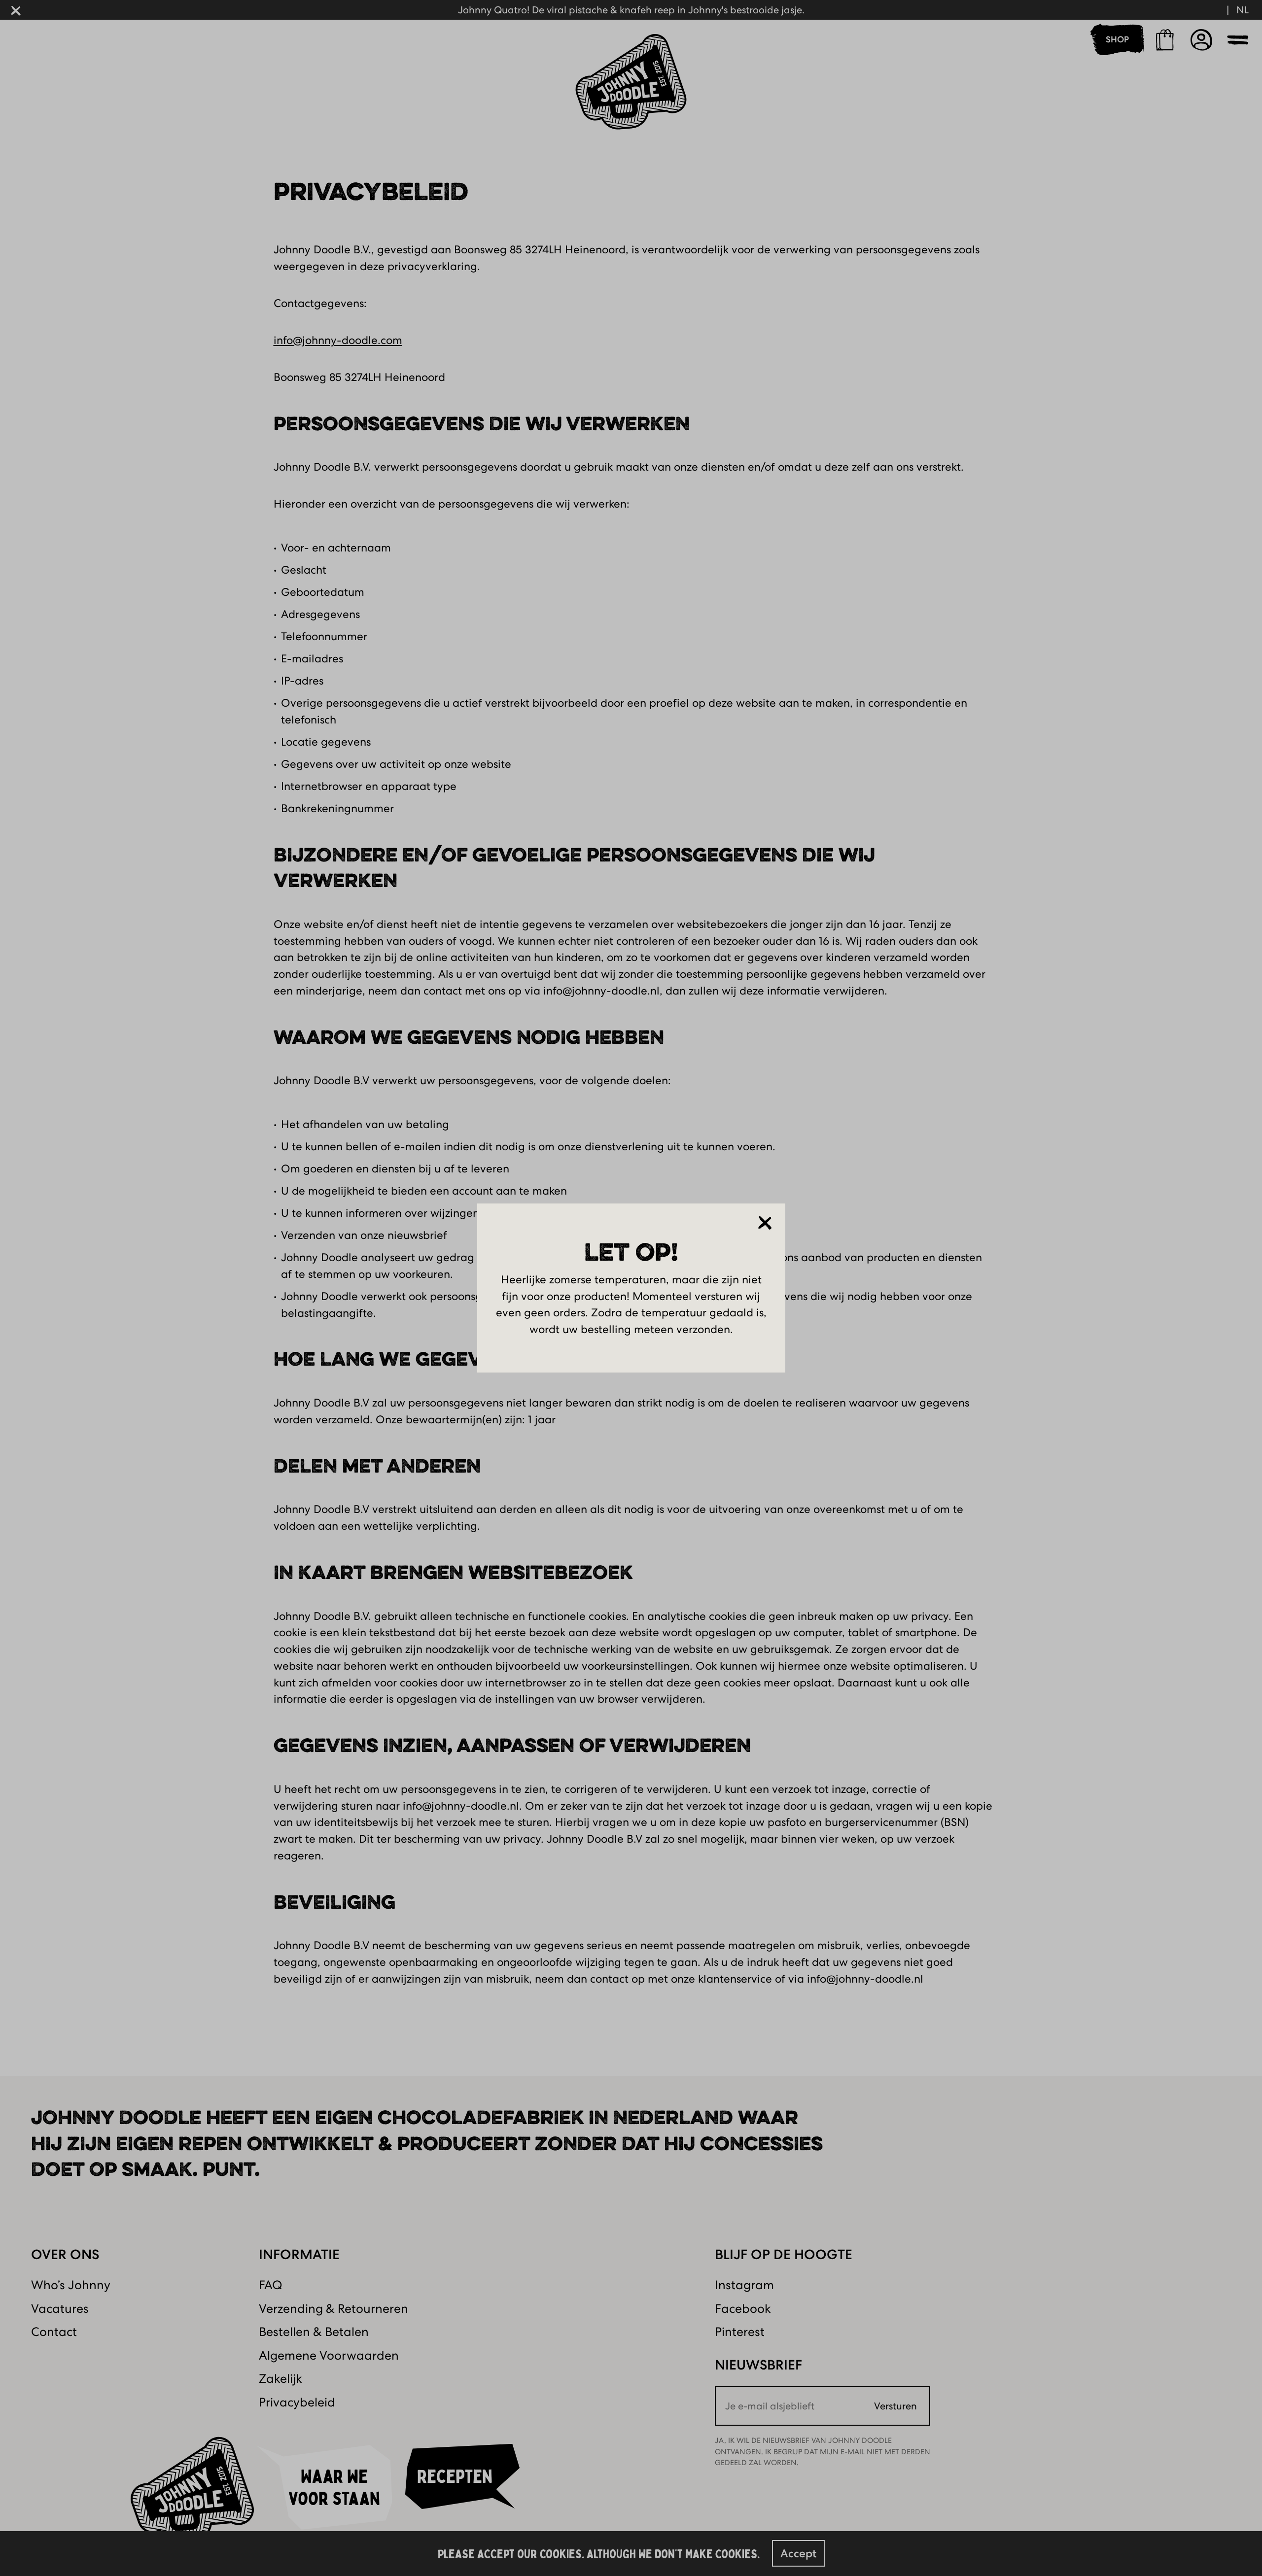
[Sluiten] (765, 1223)
